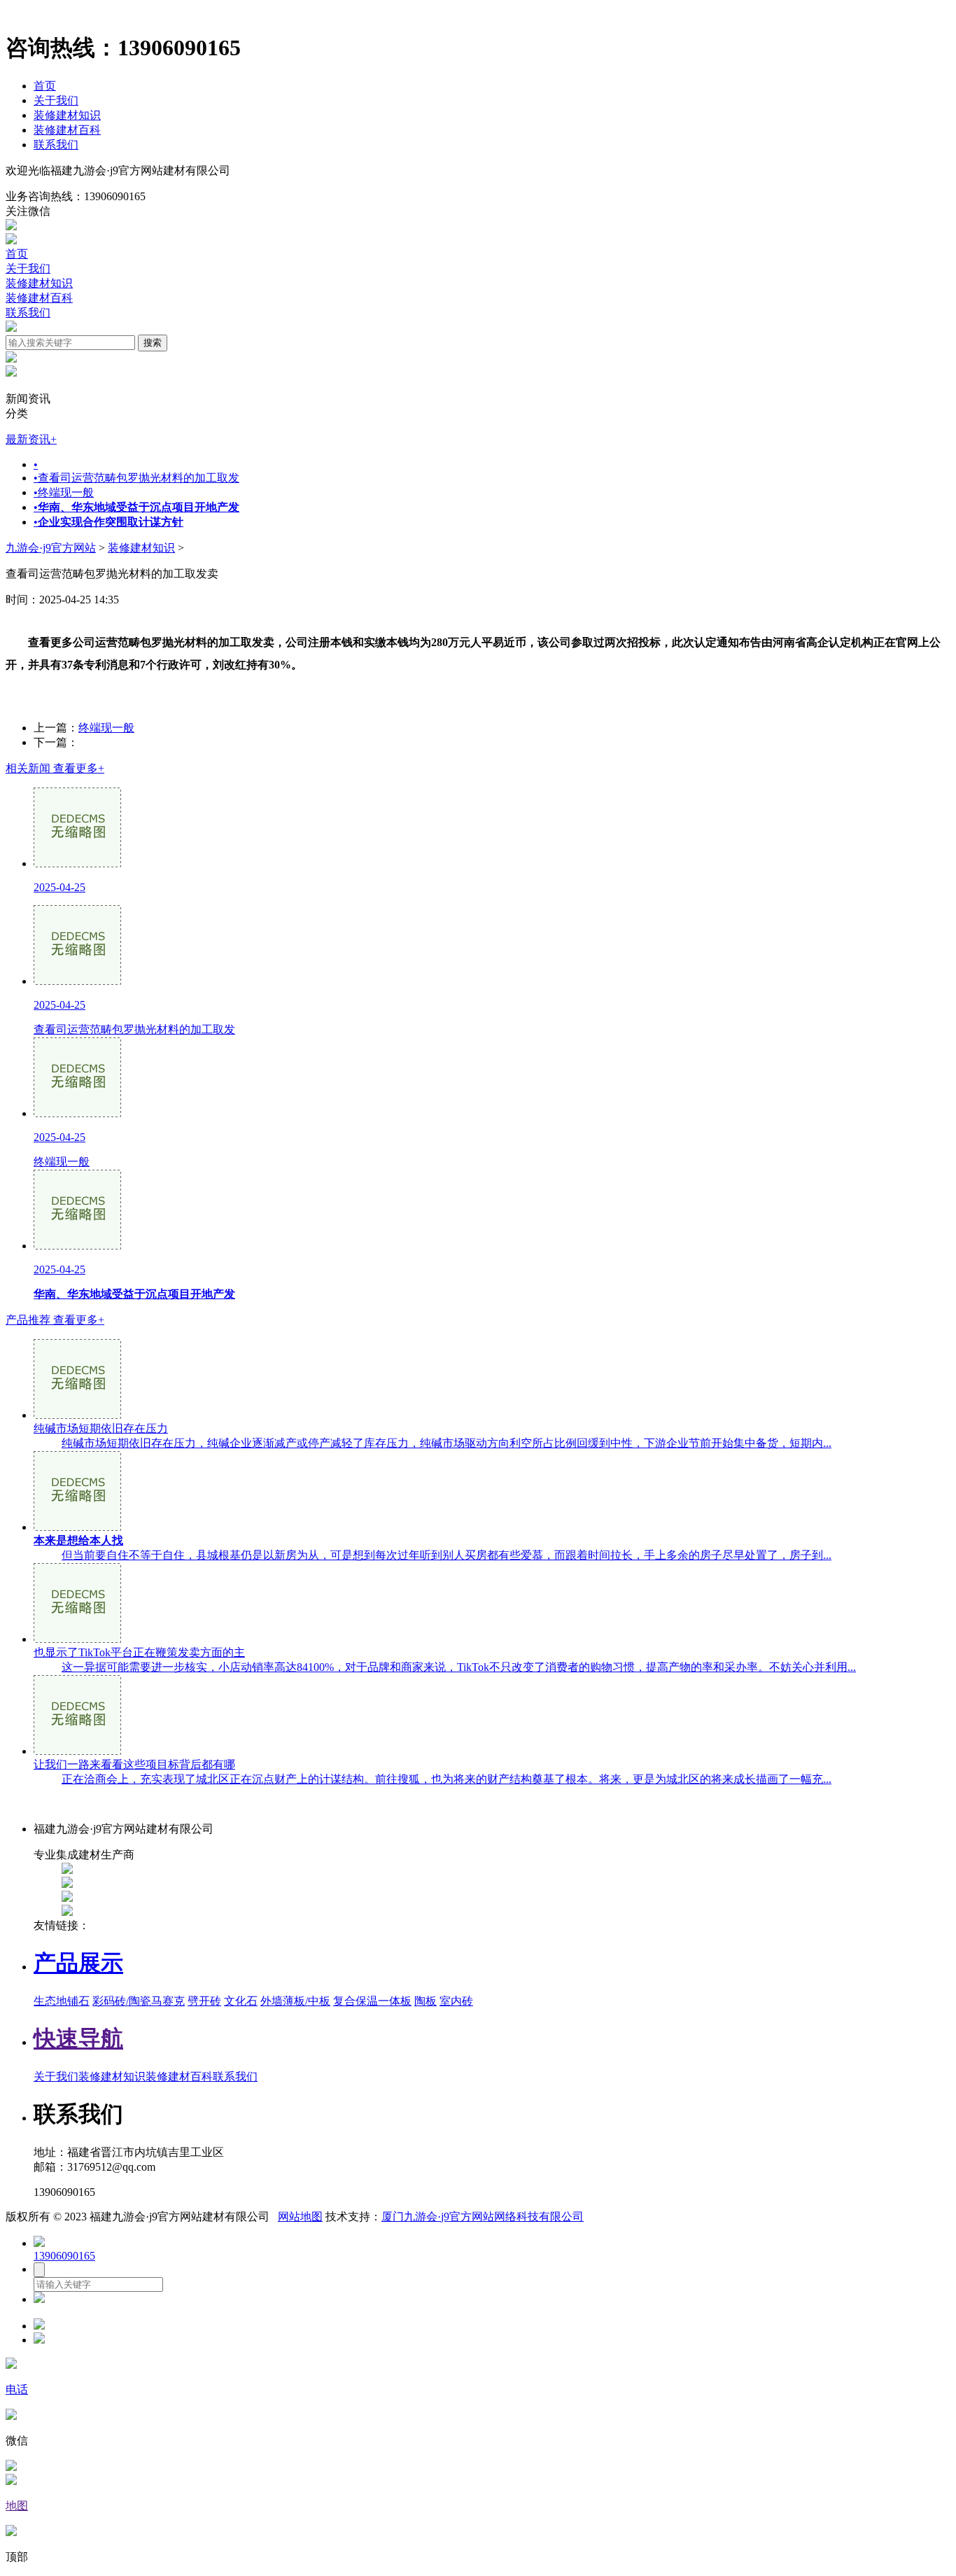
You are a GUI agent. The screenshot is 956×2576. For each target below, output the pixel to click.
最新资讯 (31, 439)
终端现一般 (64, 492)
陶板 (426, 2001)
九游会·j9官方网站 (51, 548)
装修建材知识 (67, 115)
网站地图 (300, 2217)
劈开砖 (204, 2001)
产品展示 (78, 1963)
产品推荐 (55, 1320)
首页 (45, 86)
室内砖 (456, 2001)
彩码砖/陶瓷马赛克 (139, 2001)
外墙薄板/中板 (295, 2001)
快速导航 (78, 2038)
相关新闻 (55, 768)
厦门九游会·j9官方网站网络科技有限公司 (483, 2217)
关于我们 (56, 100)
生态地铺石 (62, 2001)
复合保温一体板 (372, 2001)
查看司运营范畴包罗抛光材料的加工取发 (136, 478)
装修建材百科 (67, 130)
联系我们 (56, 145)
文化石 (241, 2001)
